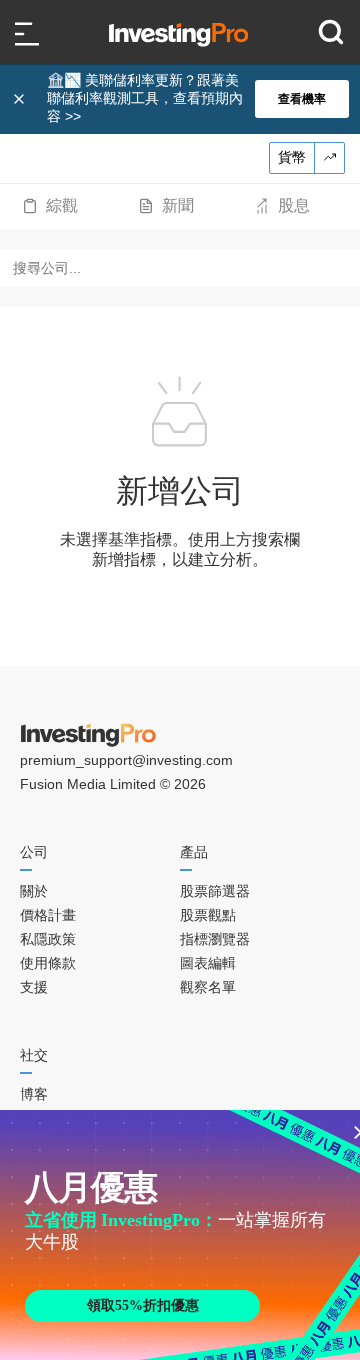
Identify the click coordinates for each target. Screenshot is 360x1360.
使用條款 (48, 963)
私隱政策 (48, 939)
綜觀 (62, 205)
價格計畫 (48, 915)
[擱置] (21, 99)
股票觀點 (208, 915)
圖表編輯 (208, 963)
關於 (34, 891)
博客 (34, 1094)
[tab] (50, 206)
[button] (190, 99)
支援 (34, 987)
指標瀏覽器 (215, 939)
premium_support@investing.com (126, 760)
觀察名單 (208, 987)
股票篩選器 (215, 891)
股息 (294, 205)
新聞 (178, 205)
